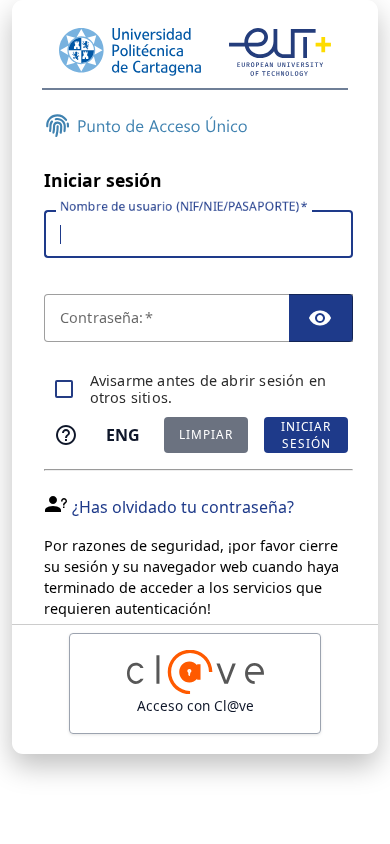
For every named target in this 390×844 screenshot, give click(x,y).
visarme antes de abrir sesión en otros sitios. (208, 389)
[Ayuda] (66, 435)
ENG (123, 435)
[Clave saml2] (195, 683)
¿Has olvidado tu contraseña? (183, 507)
